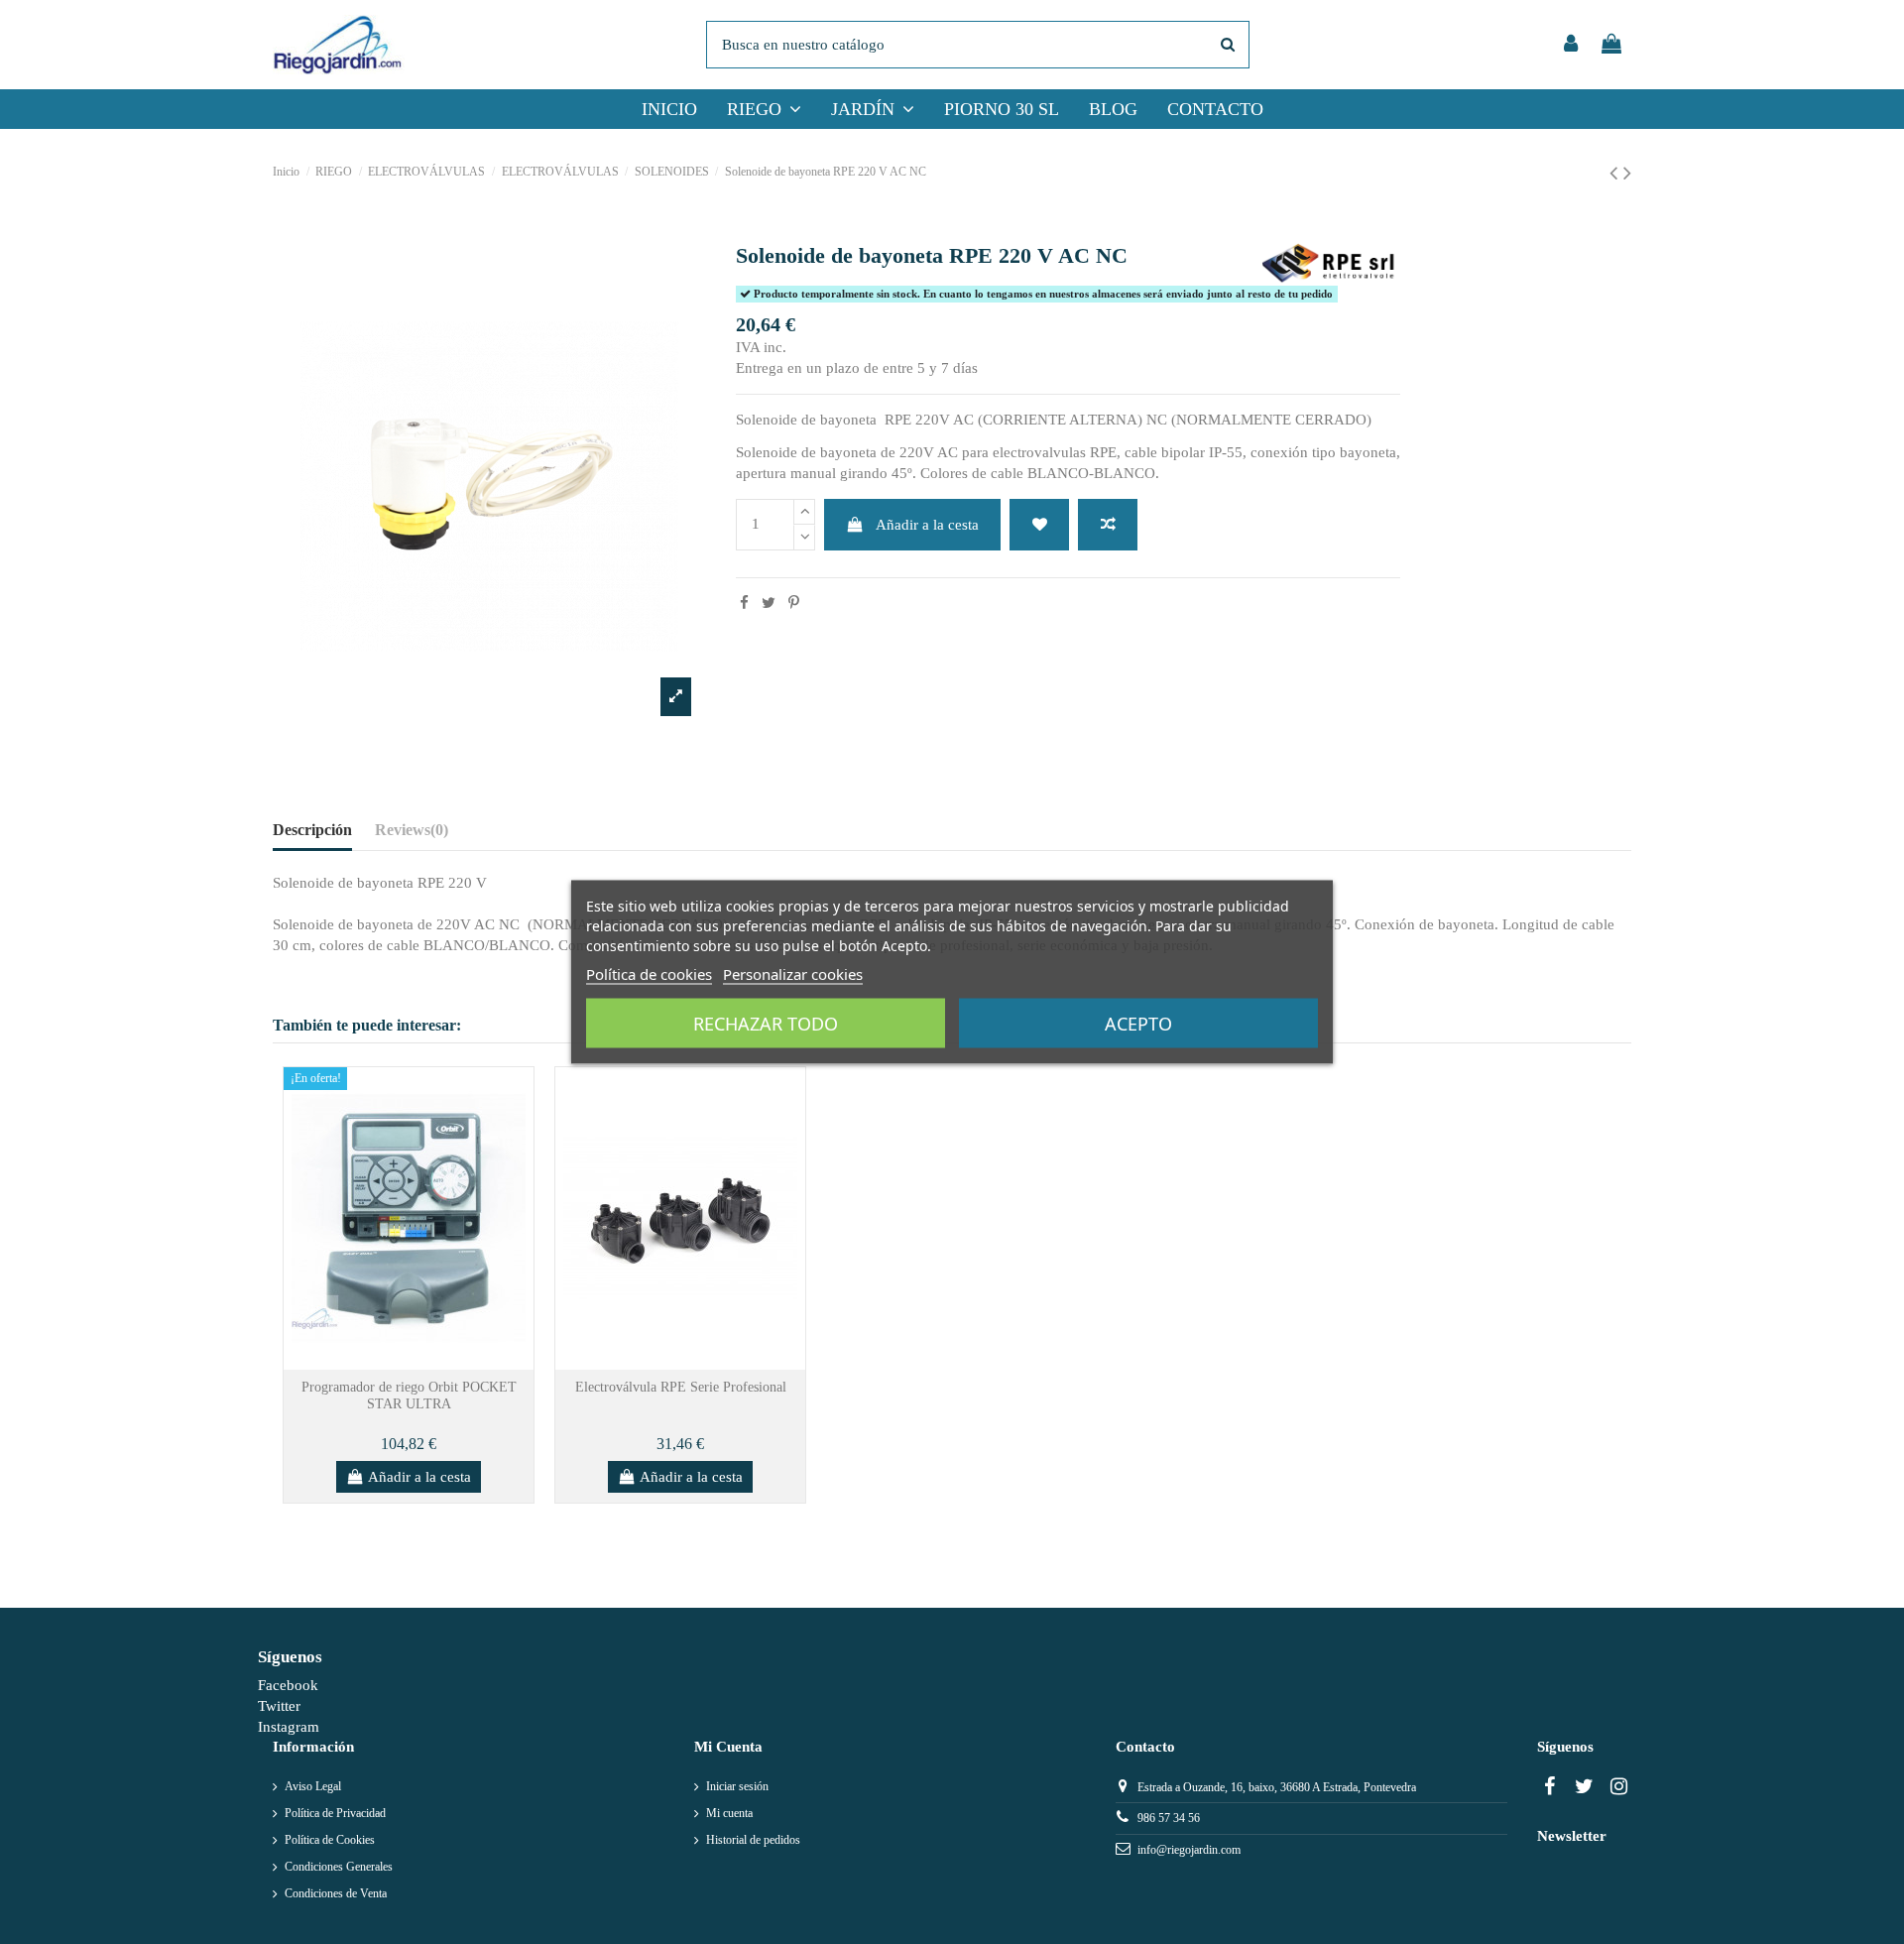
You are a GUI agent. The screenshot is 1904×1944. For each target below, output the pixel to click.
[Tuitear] (769, 603)
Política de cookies (649, 974)
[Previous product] (1616, 173)
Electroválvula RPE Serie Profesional (681, 1387)
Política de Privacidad (335, 1813)
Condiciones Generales (339, 1867)
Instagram (289, 1727)
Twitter (279, 1706)
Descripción (312, 830)
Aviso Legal (313, 1786)
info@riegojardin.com (1189, 1850)
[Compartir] (744, 603)
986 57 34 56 (1169, 1818)
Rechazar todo (766, 1024)
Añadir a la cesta (927, 525)
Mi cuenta (729, 1813)
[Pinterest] (794, 603)
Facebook (288, 1685)
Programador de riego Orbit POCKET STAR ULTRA (409, 1396)
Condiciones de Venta (336, 1893)
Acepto (1138, 1024)
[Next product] (1627, 173)
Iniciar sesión (737, 1786)
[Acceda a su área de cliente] (1571, 45)
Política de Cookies (330, 1840)
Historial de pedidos (753, 1840)
